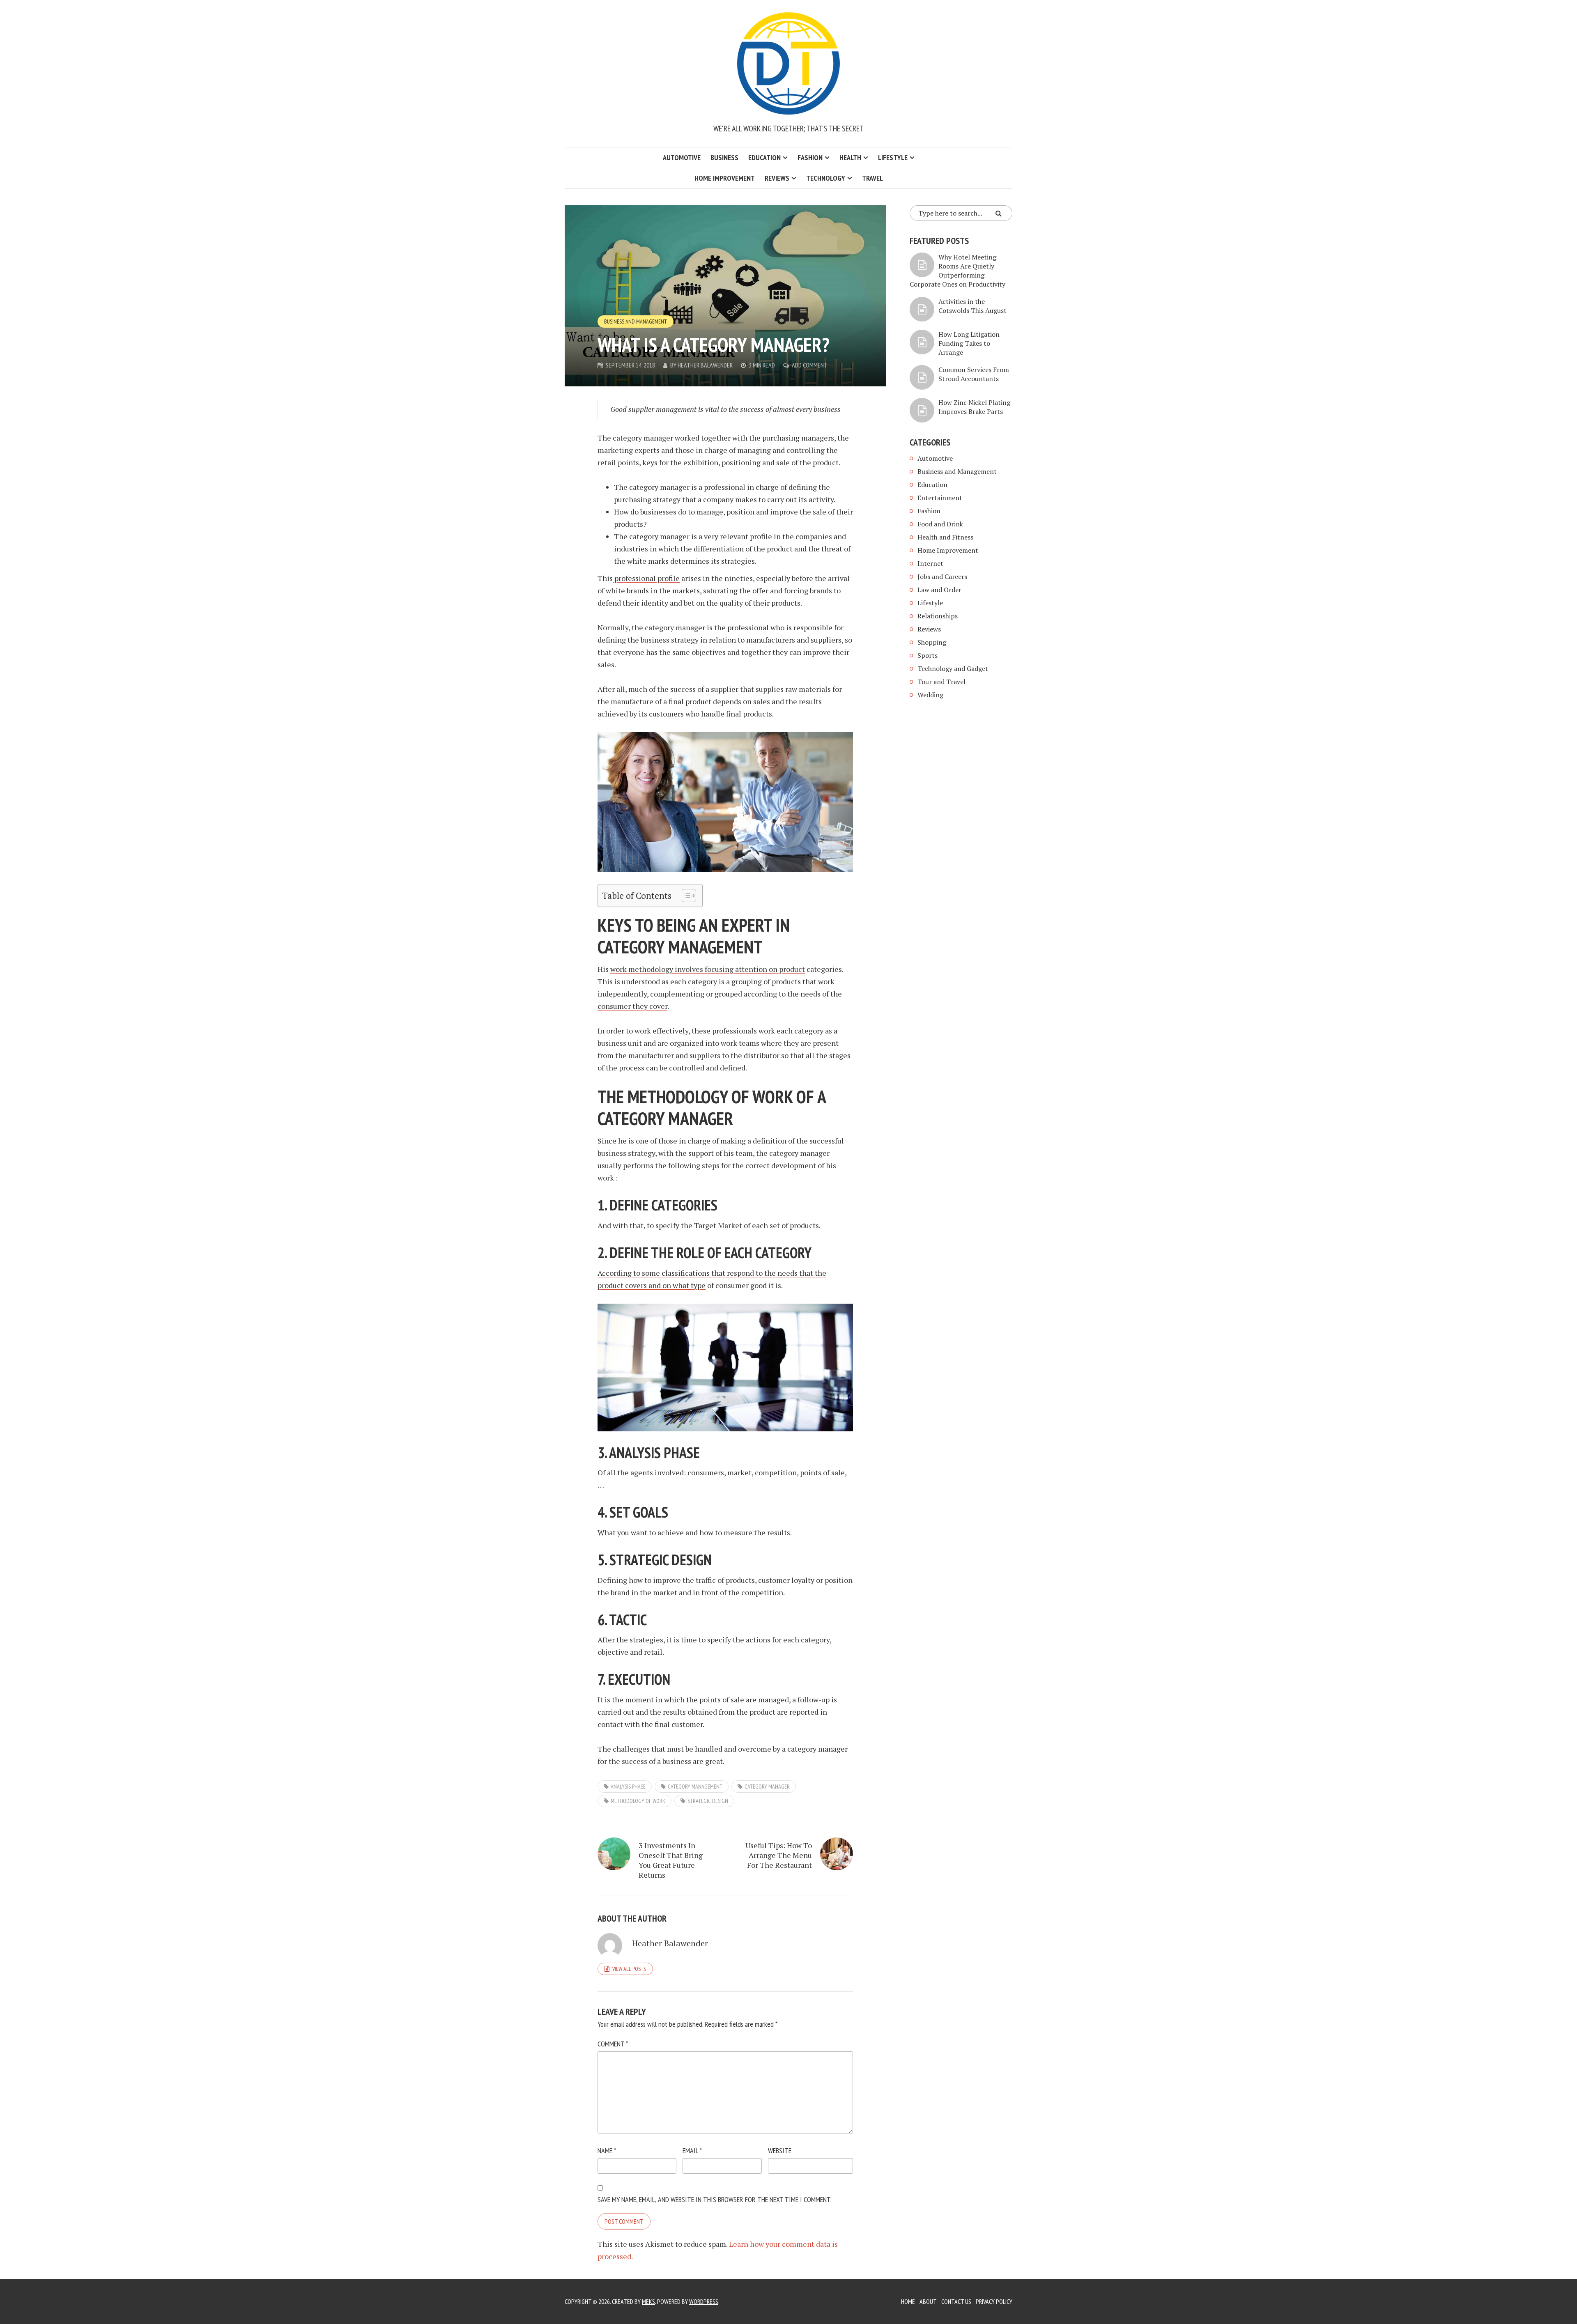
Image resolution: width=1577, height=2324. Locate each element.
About (928, 2301)
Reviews (777, 178)
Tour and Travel (941, 682)
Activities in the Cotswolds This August (972, 306)
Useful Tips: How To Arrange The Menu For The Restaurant (779, 1855)
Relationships (938, 616)
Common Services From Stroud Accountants (974, 374)
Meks (648, 2301)
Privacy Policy (994, 2301)
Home (908, 2301)
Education (764, 157)
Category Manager (767, 1787)
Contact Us (956, 2301)
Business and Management (636, 322)
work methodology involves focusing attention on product (708, 969)
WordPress (704, 2301)
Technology (826, 178)
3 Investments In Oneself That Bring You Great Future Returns (671, 1860)
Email (692, 2151)
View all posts (629, 1969)
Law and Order (939, 590)
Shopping (932, 642)
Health (850, 157)
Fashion (810, 157)
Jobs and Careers (942, 576)
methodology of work (638, 1801)
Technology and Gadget (953, 668)
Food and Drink (940, 524)
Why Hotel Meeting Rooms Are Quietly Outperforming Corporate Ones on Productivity (957, 271)
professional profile (646, 578)
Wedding (930, 695)
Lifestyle (893, 157)
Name (607, 2151)
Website (780, 2151)
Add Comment (810, 365)
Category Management (695, 1787)
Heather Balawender (705, 365)
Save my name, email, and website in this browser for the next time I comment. (715, 2199)
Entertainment (940, 498)
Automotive (682, 157)
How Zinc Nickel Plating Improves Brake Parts (974, 407)
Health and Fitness (945, 537)
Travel (872, 178)
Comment (613, 2044)
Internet (930, 563)
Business (724, 157)
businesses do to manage (682, 512)
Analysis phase (628, 1787)
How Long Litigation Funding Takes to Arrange (969, 343)
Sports (928, 655)
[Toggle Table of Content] (685, 896)
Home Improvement (725, 178)
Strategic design (708, 1801)
